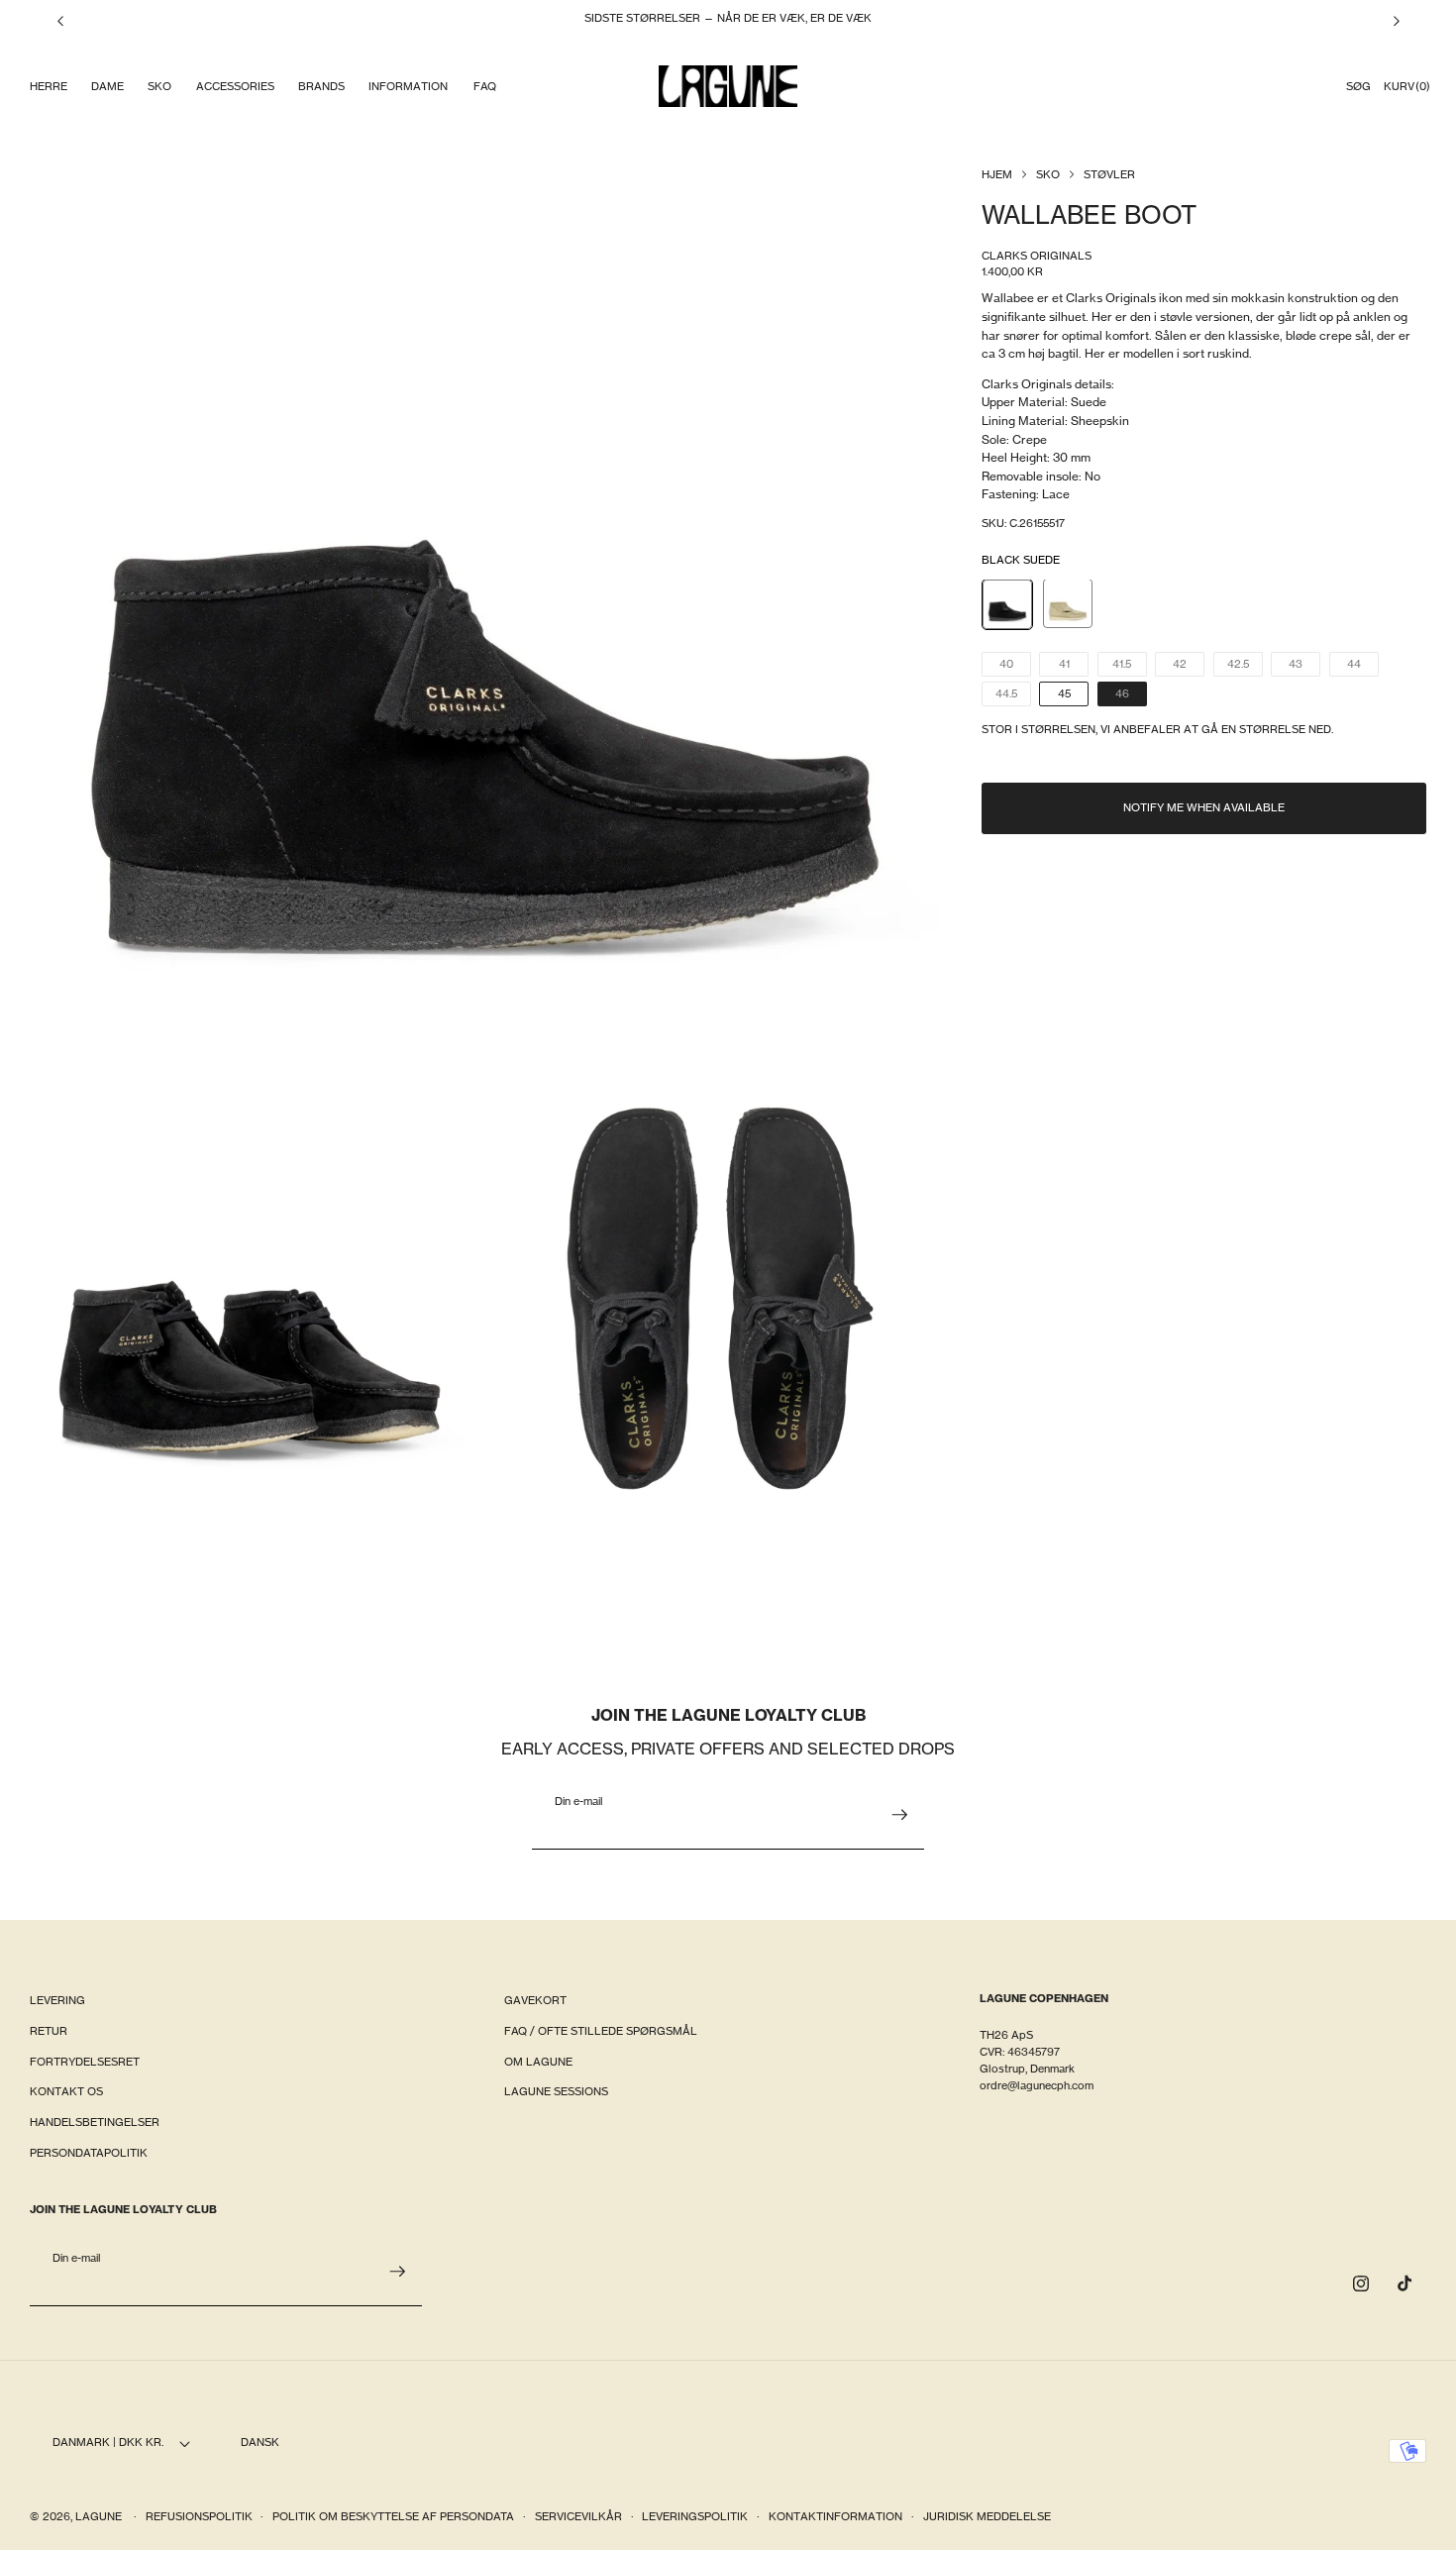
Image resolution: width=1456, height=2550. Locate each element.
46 (1131, 696)
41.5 (1130, 667)
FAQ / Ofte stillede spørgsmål (601, 2031)
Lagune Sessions (556, 2092)
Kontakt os (66, 2092)
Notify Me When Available (1204, 808)
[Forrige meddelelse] (60, 21)
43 (1304, 667)
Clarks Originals (1037, 257)
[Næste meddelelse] (1397, 21)
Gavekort (535, 2000)
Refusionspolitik (199, 2517)
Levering (57, 2000)
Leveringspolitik (695, 2517)
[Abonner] (899, 1815)
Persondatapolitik (89, 2153)
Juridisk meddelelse (987, 2517)
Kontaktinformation (835, 2517)
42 (1189, 667)
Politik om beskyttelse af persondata (393, 2517)
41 (1074, 667)
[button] (48, 87)
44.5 (1013, 696)
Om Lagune (538, 2062)
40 (1015, 667)
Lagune (100, 2517)
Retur (49, 2031)
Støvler (1109, 174)
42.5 (1245, 667)
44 (1363, 667)
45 (1064, 693)
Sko (1048, 174)
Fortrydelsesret (85, 2062)
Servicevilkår (578, 2517)
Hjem (997, 174)
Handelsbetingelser (95, 2123)
